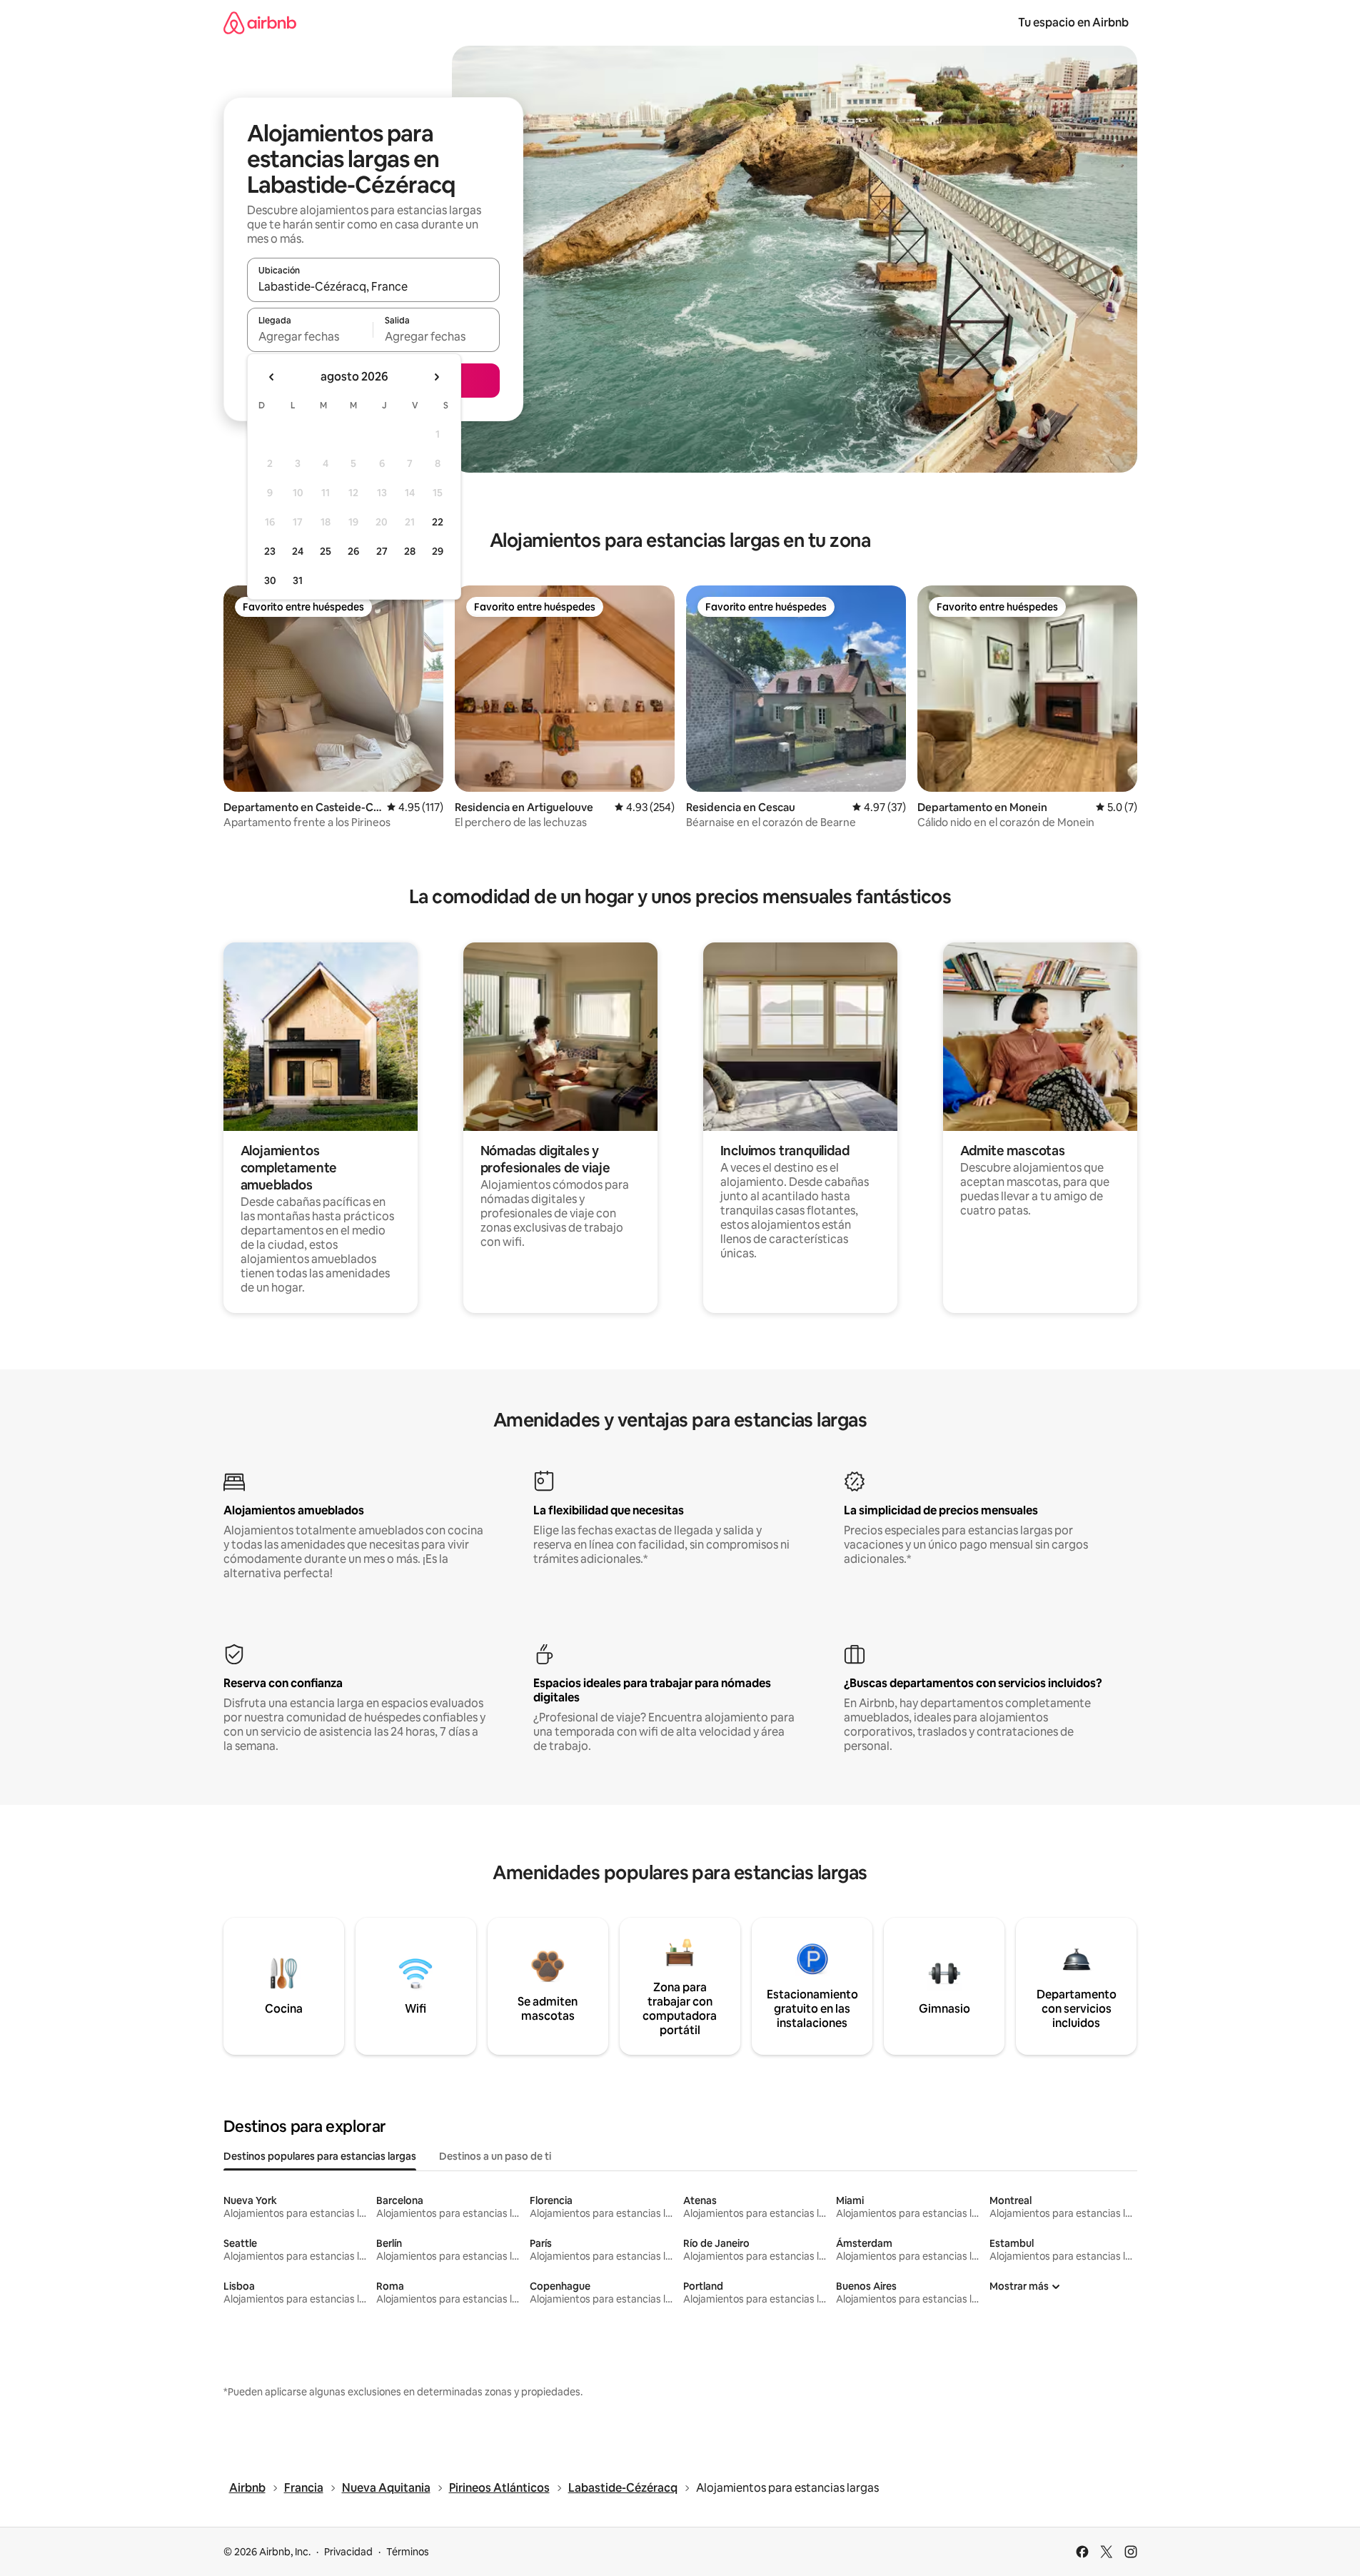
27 (382, 551)
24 (298, 551)
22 (438, 522)
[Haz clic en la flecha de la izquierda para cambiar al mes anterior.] (272, 377)
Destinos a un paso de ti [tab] (495, 2156)
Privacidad (348, 2552)
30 (270, 580)
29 (438, 551)
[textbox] (310, 336)
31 (298, 580)
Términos (408, 2552)
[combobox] (373, 286)
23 (270, 551)
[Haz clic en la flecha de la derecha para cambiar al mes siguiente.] (436, 377)
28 (410, 551)
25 (326, 551)
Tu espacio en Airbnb (1073, 22)
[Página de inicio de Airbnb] (260, 22)
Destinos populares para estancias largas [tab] (320, 2156)
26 (353, 551)
